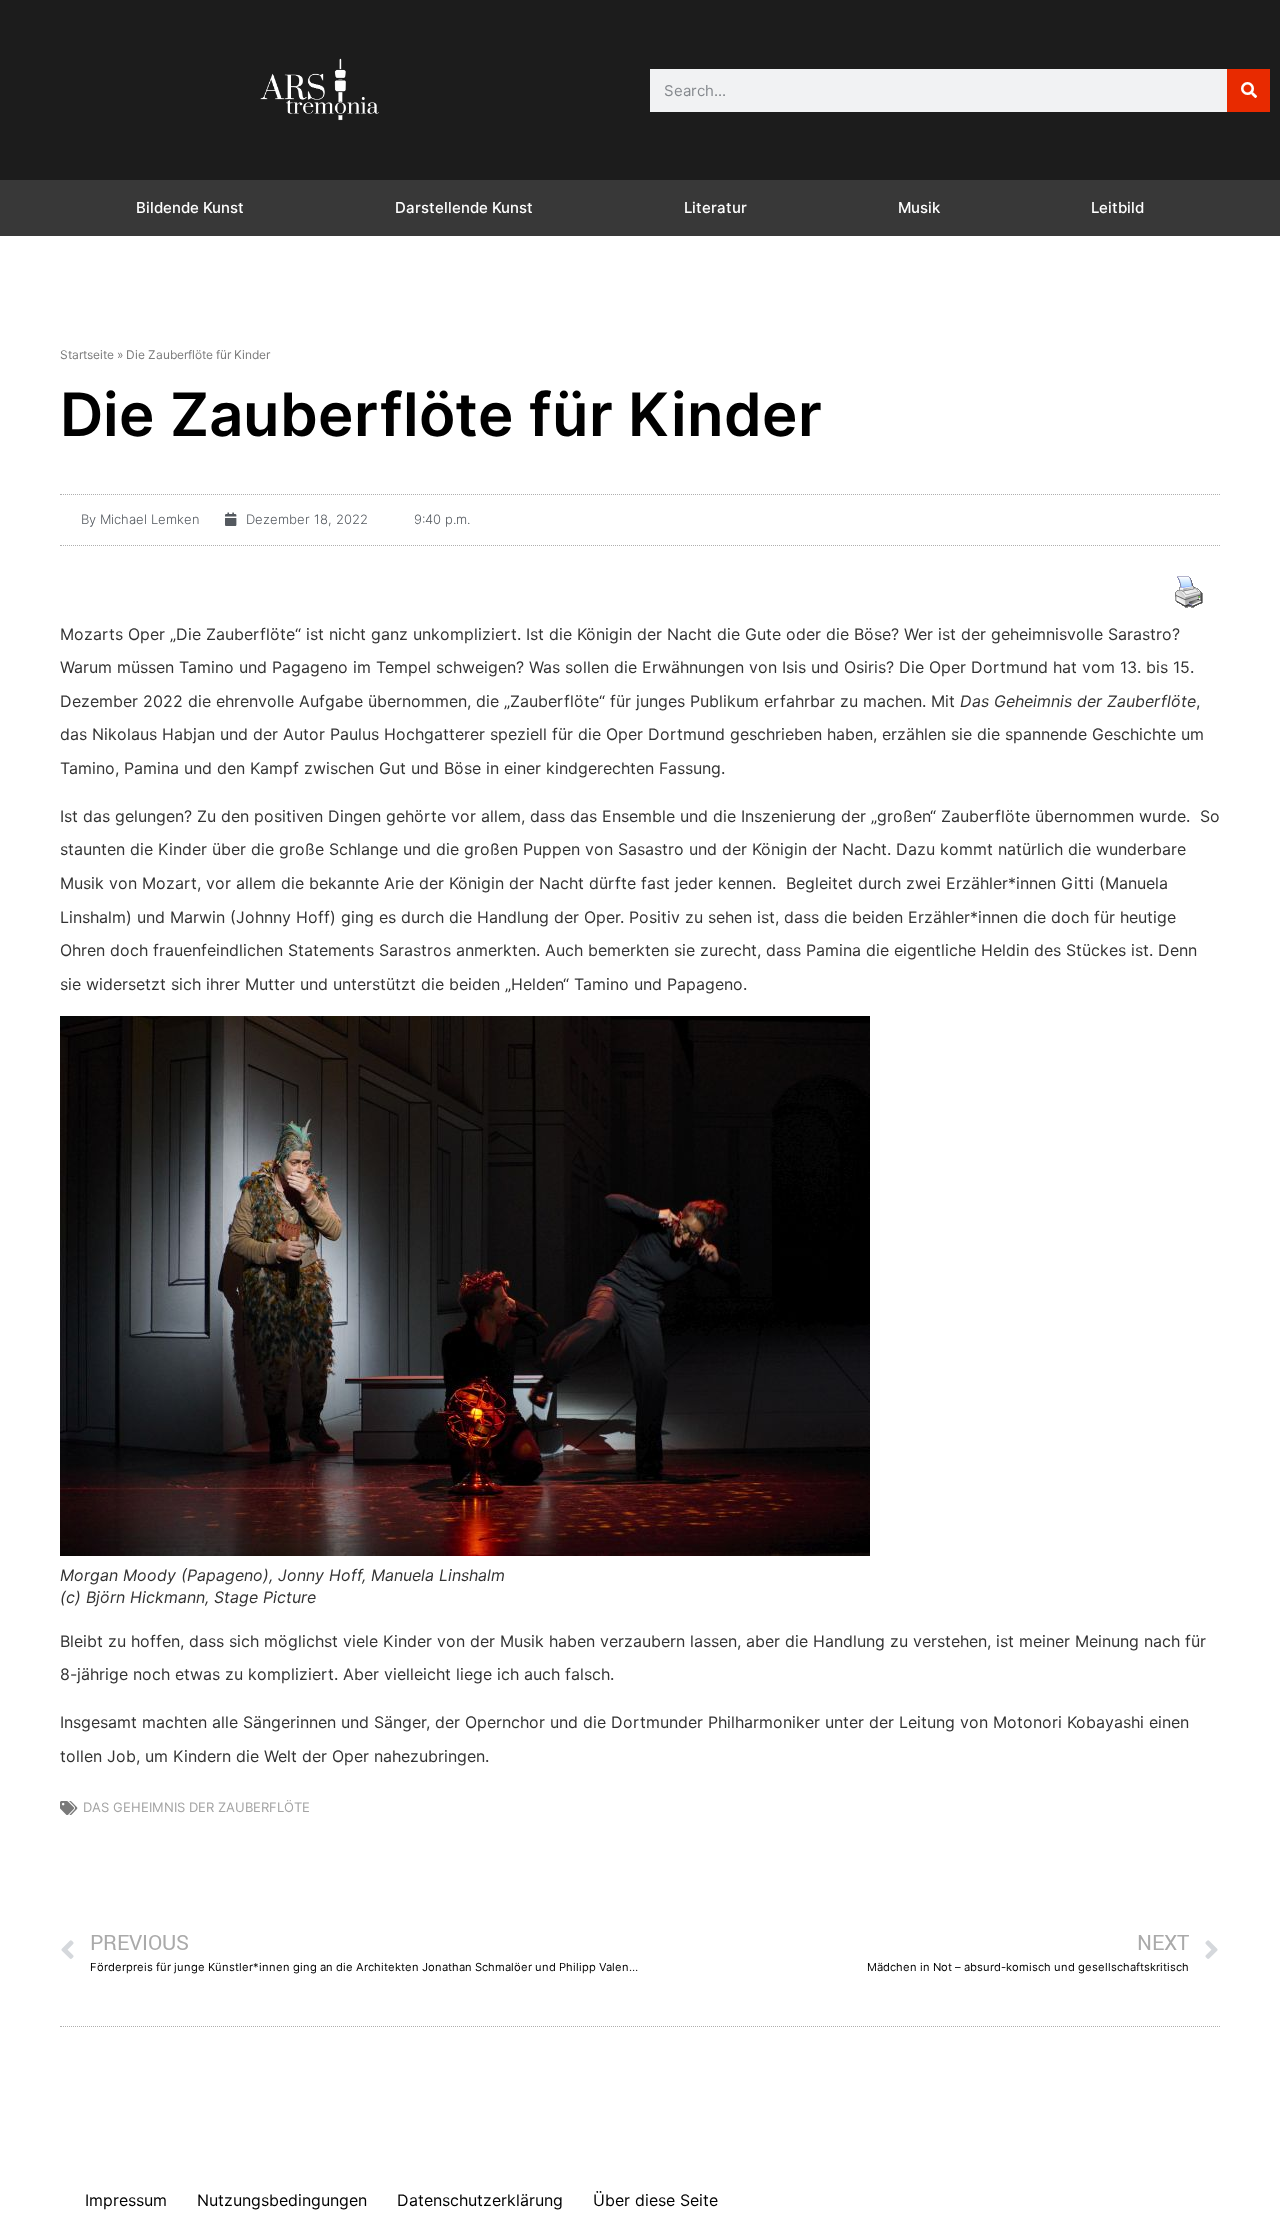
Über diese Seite (655, 2200)
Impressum (126, 2200)
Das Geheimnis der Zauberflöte (196, 1807)
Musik (919, 207)
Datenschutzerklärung (480, 2200)
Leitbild (1117, 207)
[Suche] (1248, 90)
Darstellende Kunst (464, 207)
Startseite (87, 354)
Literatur (715, 207)
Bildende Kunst (190, 207)
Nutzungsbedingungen (282, 2200)
